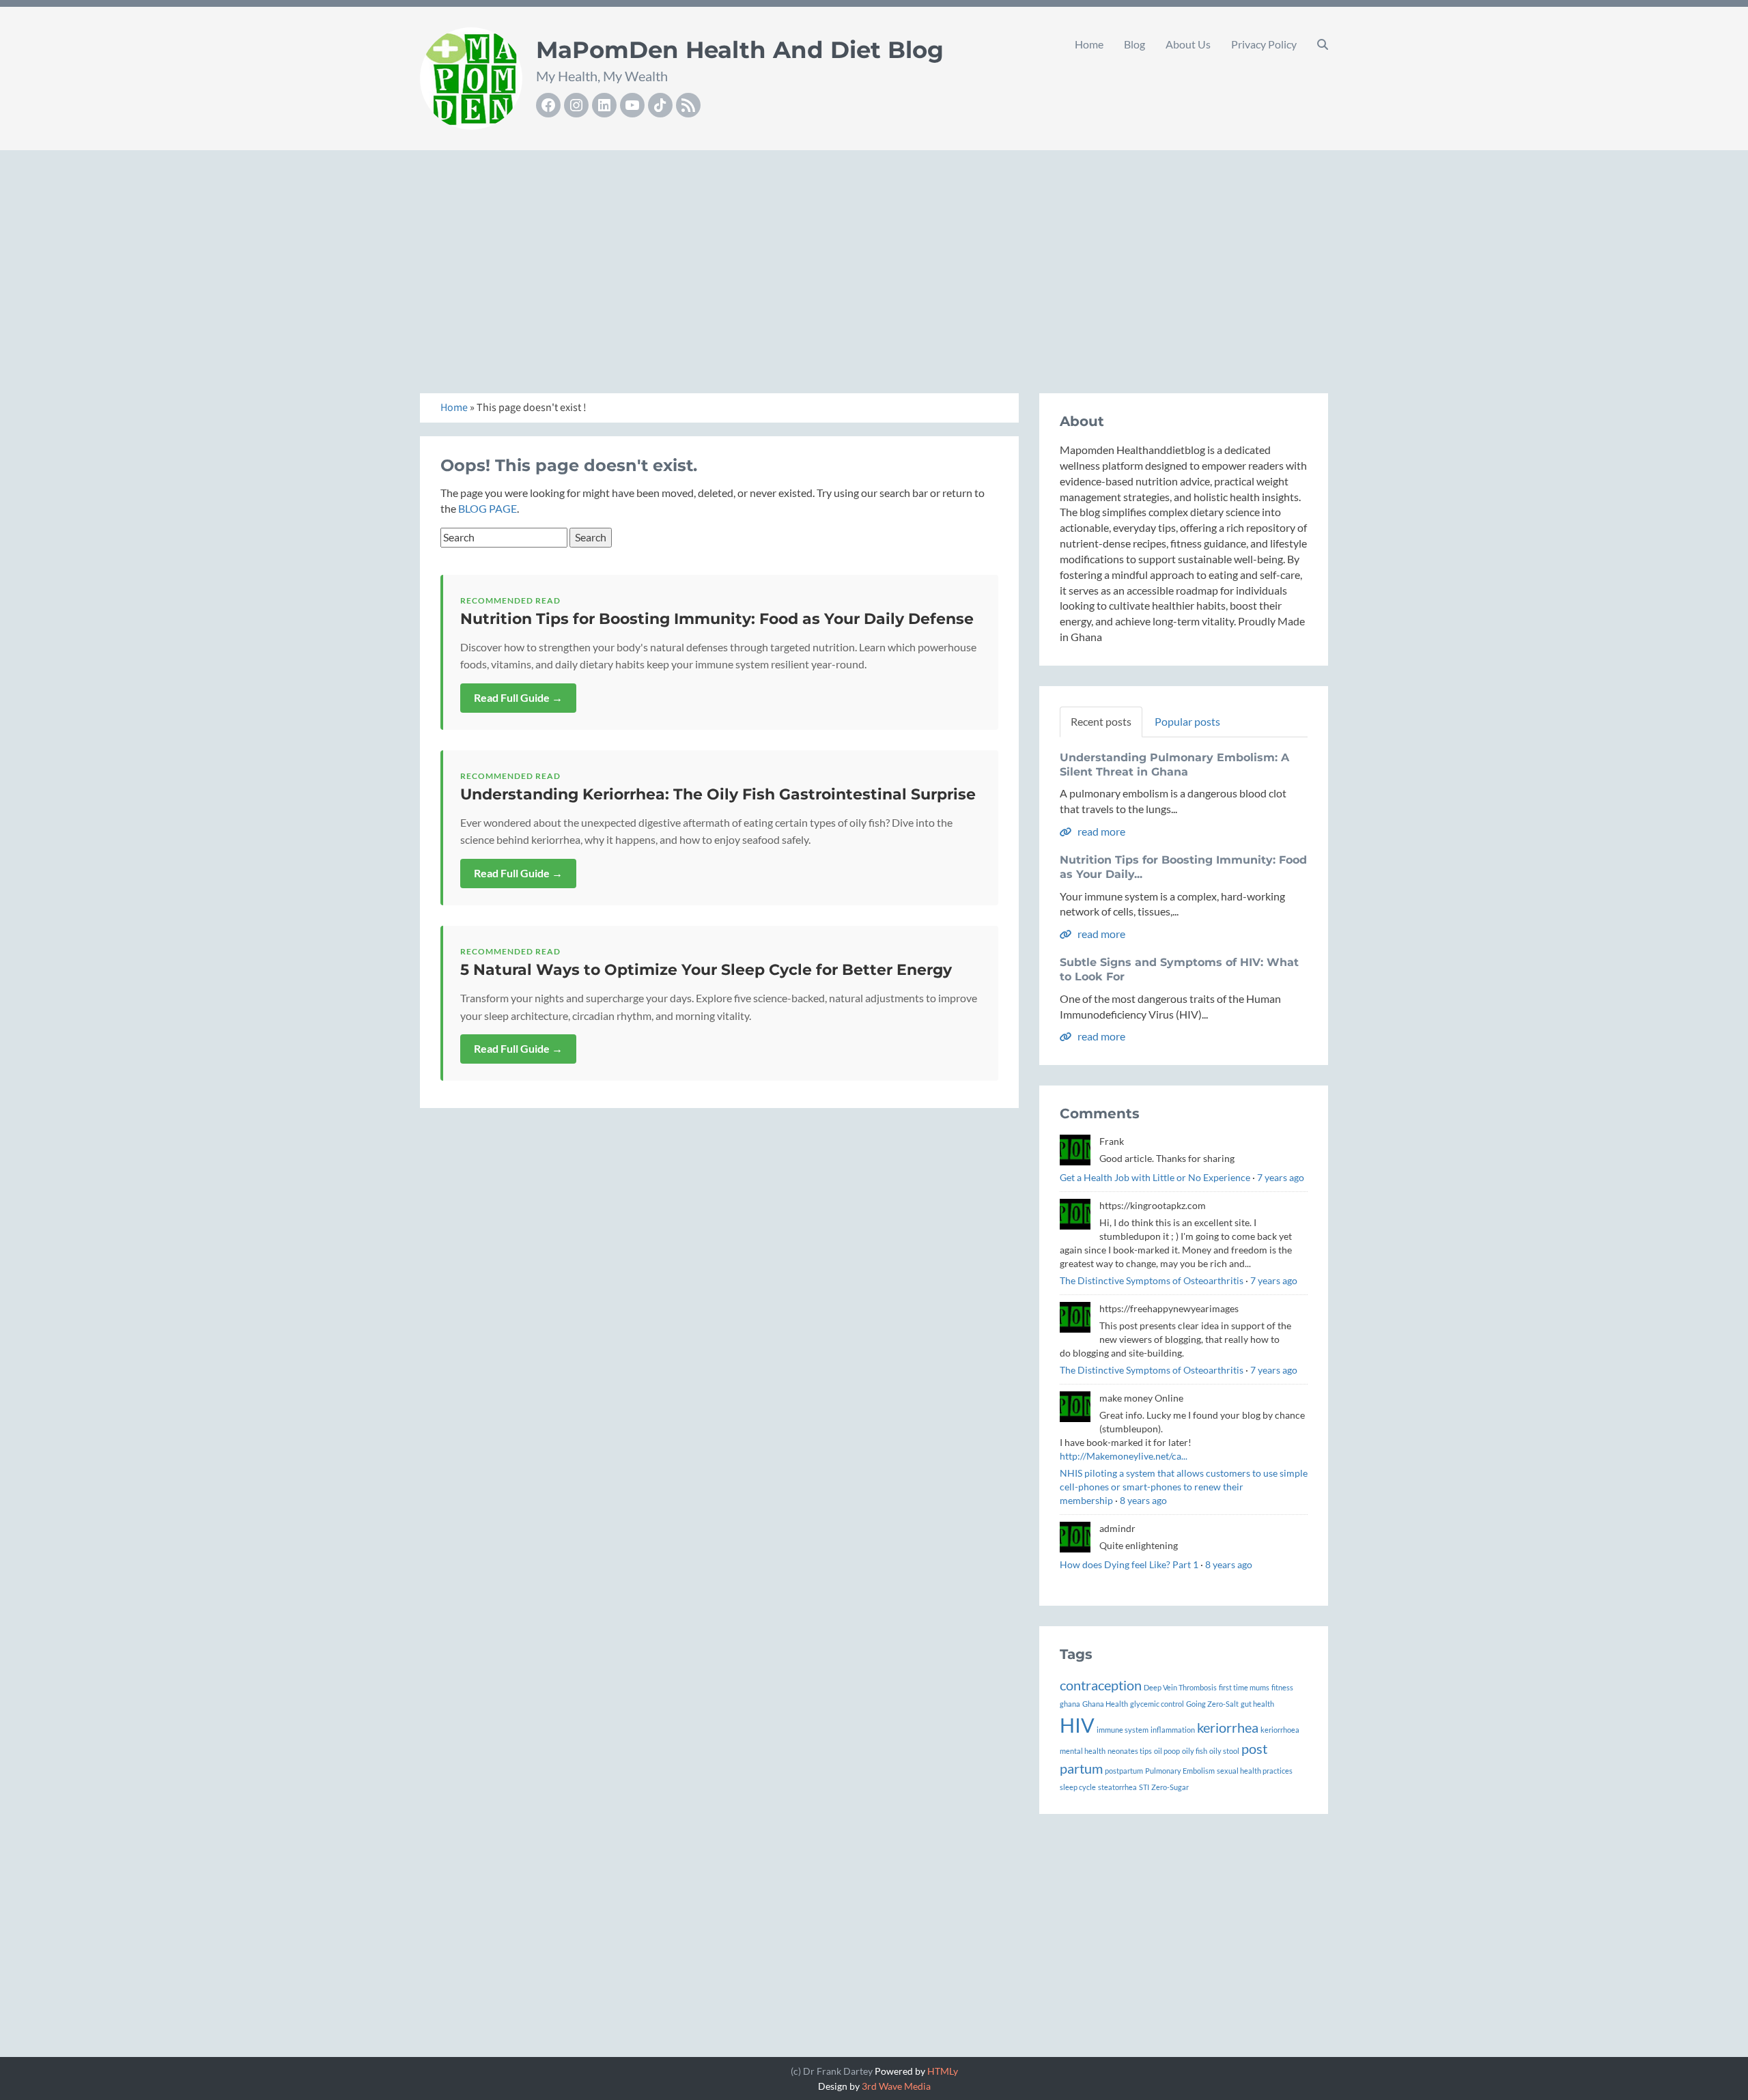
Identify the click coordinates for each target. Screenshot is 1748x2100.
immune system (1123, 1730)
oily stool (1224, 1751)
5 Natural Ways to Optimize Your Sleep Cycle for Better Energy (706, 970)
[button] (1323, 44)
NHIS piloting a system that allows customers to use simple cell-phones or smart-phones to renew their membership (1184, 1487)
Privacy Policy (1264, 44)
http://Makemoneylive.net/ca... (1124, 1456)
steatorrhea (1117, 1787)
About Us (1188, 44)
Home (1089, 44)
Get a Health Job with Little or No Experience (1155, 1177)
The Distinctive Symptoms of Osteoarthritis (1152, 1280)
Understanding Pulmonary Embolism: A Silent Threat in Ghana (1174, 765)
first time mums (1244, 1687)
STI (1144, 1787)
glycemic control (1157, 1704)
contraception (1101, 1685)
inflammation (1173, 1730)
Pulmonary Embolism (1180, 1771)
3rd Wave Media (896, 2086)
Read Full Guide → (518, 697)
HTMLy (943, 2071)
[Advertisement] (874, 257)
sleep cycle (1078, 1787)
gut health (1257, 1704)
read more (1100, 831)
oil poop (1167, 1751)
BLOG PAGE (488, 508)
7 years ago (1281, 1177)
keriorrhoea (1280, 1730)
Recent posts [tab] (1101, 721)
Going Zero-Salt (1212, 1704)
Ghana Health (1105, 1704)
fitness (1282, 1687)
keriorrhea (1228, 1727)
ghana (1070, 1704)
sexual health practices (1255, 1771)
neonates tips (1130, 1751)
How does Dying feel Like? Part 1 (1129, 1564)
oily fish (1195, 1751)
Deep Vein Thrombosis (1180, 1687)
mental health (1083, 1751)
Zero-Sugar (1170, 1787)
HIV (1077, 1725)
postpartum (1124, 1771)
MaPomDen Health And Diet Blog (740, 50)
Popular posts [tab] (1187, 721)
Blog (1134, 44)
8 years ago (1143, 1500)
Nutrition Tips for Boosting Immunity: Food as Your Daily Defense (717, 619)
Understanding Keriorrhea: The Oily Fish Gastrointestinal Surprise (718, 794)
